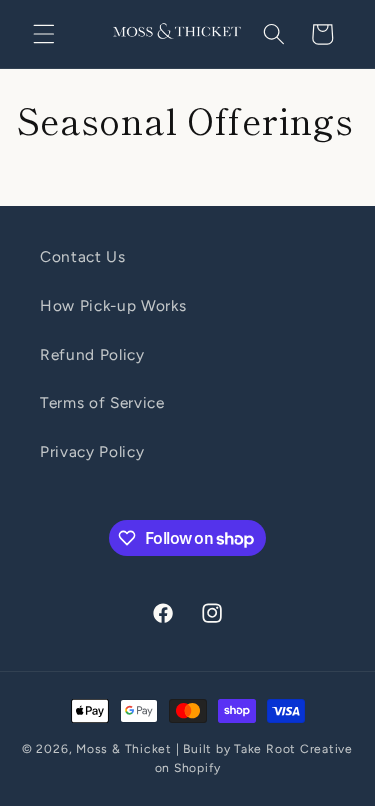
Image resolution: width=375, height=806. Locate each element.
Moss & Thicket (124, 749)
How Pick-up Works (113, 305)
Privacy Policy (92, 451)
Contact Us (83, 256)
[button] (44, 34)
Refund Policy (92, 354)
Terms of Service (102, 402)
